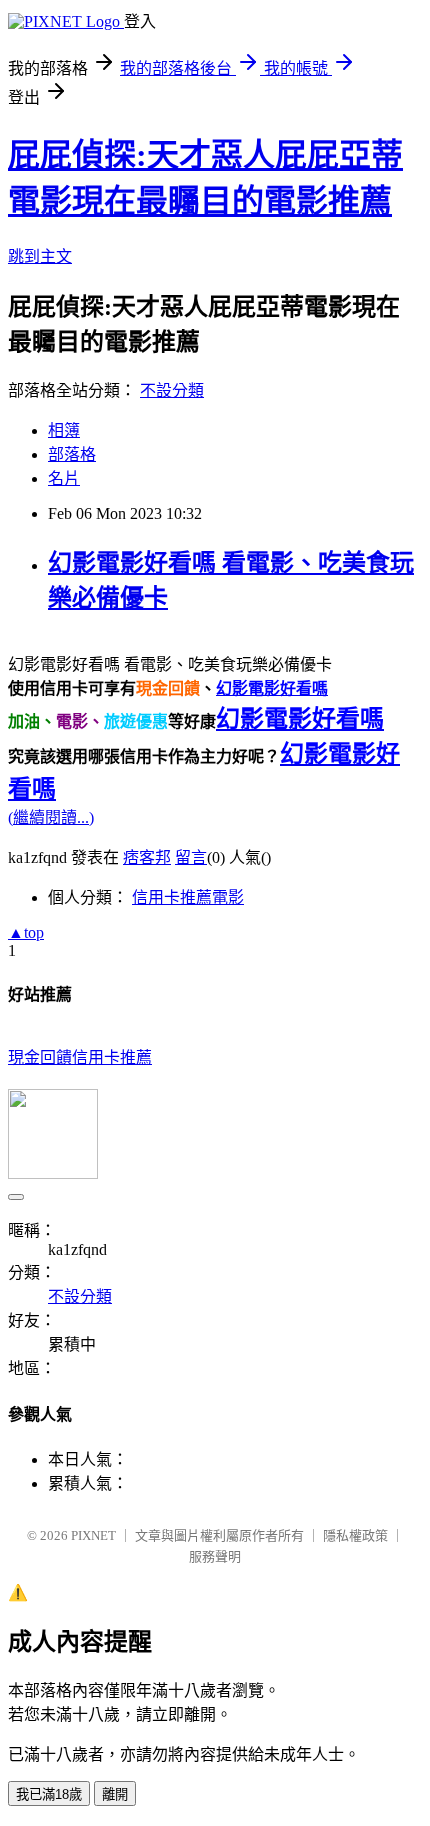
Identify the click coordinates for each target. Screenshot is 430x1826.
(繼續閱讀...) (51, 817)
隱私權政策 (355, 1535)
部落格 (72, 454)
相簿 (64, 430)
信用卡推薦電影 (188, 897)
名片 (64, 478)
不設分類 (172, 390)
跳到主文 (40, 256)
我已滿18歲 (49, 1794)
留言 (191, 857)
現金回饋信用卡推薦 (80, 1057)
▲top (26, 932)
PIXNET (93, 1535)
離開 (115, 1794)
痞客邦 (147, 857)
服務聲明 (215, 1556)
